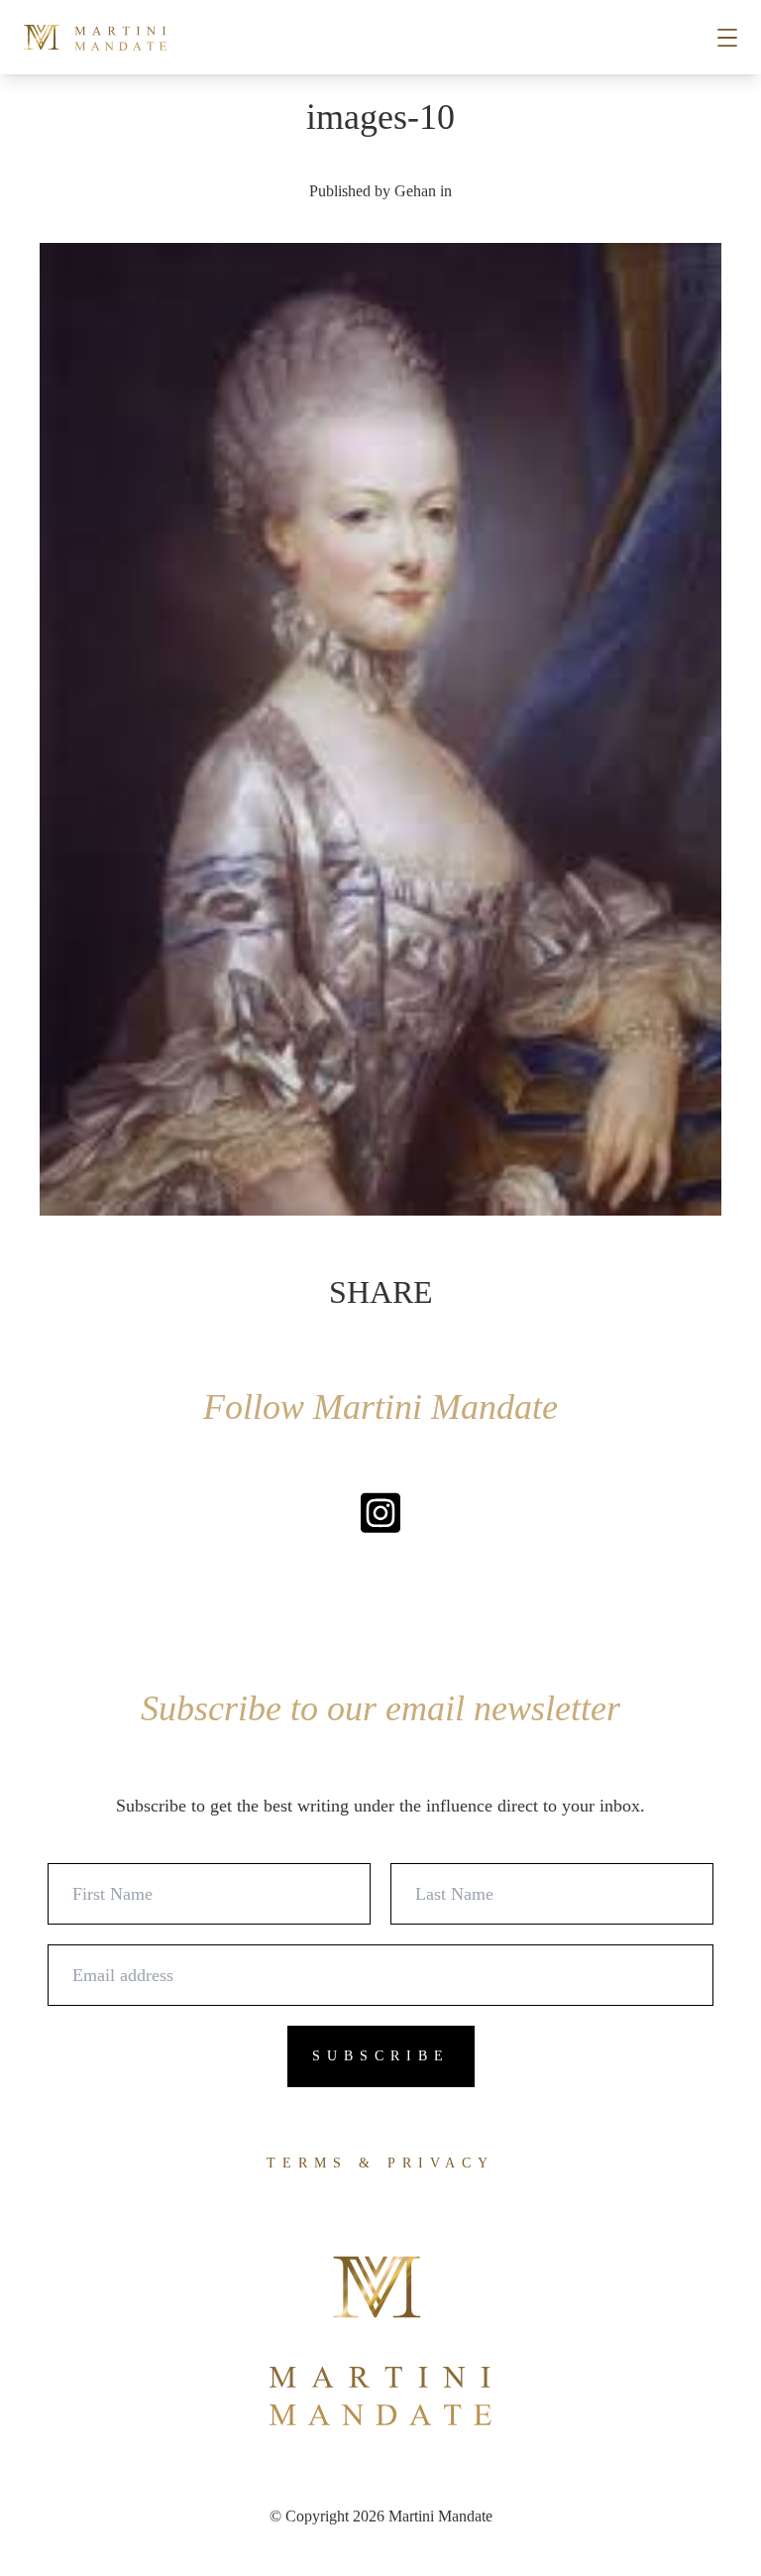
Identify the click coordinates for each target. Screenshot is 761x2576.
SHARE (381, 1292)
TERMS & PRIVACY (380, 2163)
